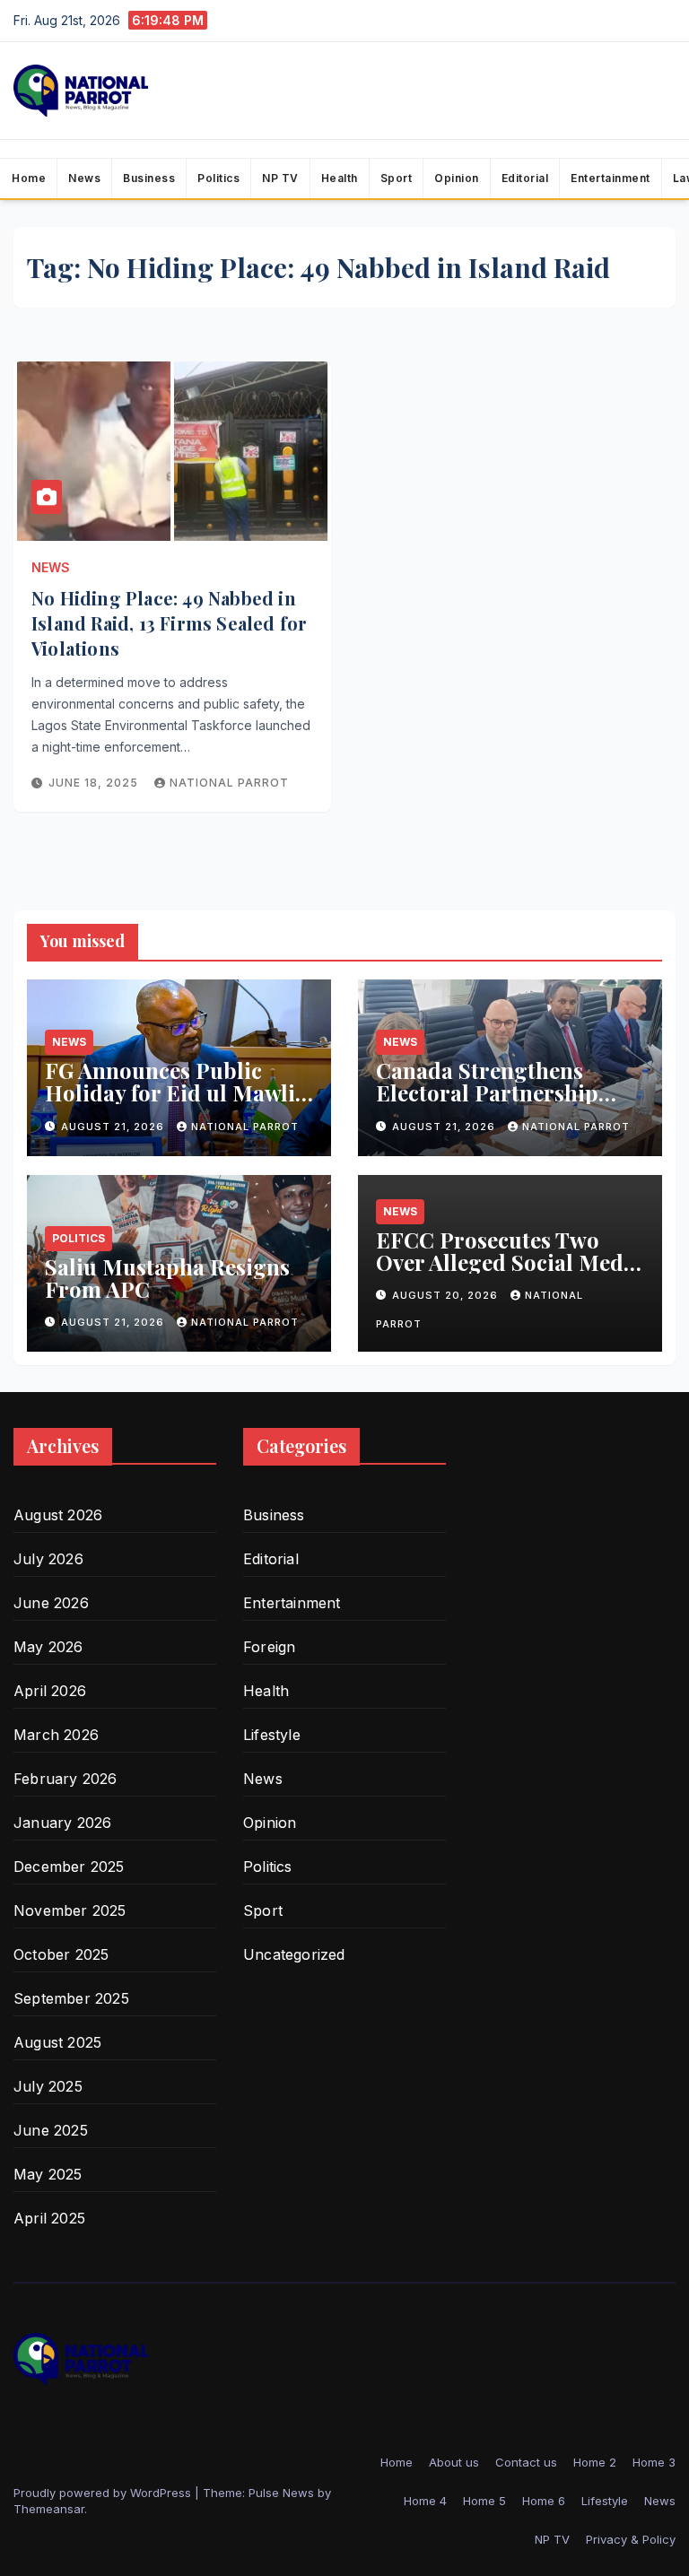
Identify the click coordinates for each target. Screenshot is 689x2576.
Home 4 (425, 2501)
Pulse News (281, 2493)
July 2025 (48, 2086)
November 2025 (70, 1910)
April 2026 (50, 1691)
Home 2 (595, 2462)
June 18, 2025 (95, 783)
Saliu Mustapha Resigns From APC (167, 1278)
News (84, 178)
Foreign (269, 1647)
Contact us (526, 2462)
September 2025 (71, 1998)
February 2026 (65, 1779)
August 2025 (57, 2042)
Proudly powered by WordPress (104, 2493)
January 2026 (62, 1823)
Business (149, 178)
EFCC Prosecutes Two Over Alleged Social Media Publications (509, 1262)
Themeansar (49, 2509)
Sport (397, 178)
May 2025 (48, 2174)
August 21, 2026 (114, 1127)
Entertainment (611, 178)
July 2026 (48, 1559)
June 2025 (51, 2130)
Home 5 (484, 2501)
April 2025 (49, 2218)
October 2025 (61, 1954)
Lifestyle (272, 1735)
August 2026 (58, 1515)
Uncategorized (294, 1954)
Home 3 (654, 2462)
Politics (218, 178)
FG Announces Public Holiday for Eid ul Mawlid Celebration (177, 1092)
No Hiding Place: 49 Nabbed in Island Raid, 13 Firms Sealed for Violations (169, 623)
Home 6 (544, 2501)
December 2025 (69, 1867)
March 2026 (56, 1735)
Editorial (525, 178)
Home (29, 178)
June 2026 (51, 1603)
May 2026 (48, 1647)
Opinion (457, 178)
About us (454, 2462)
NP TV (280, 178)
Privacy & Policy (631, 2539)
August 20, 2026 (447, 1295)
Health (340, 178)
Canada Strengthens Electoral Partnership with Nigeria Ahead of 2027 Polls (487, 1104)
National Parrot (229, 783)
